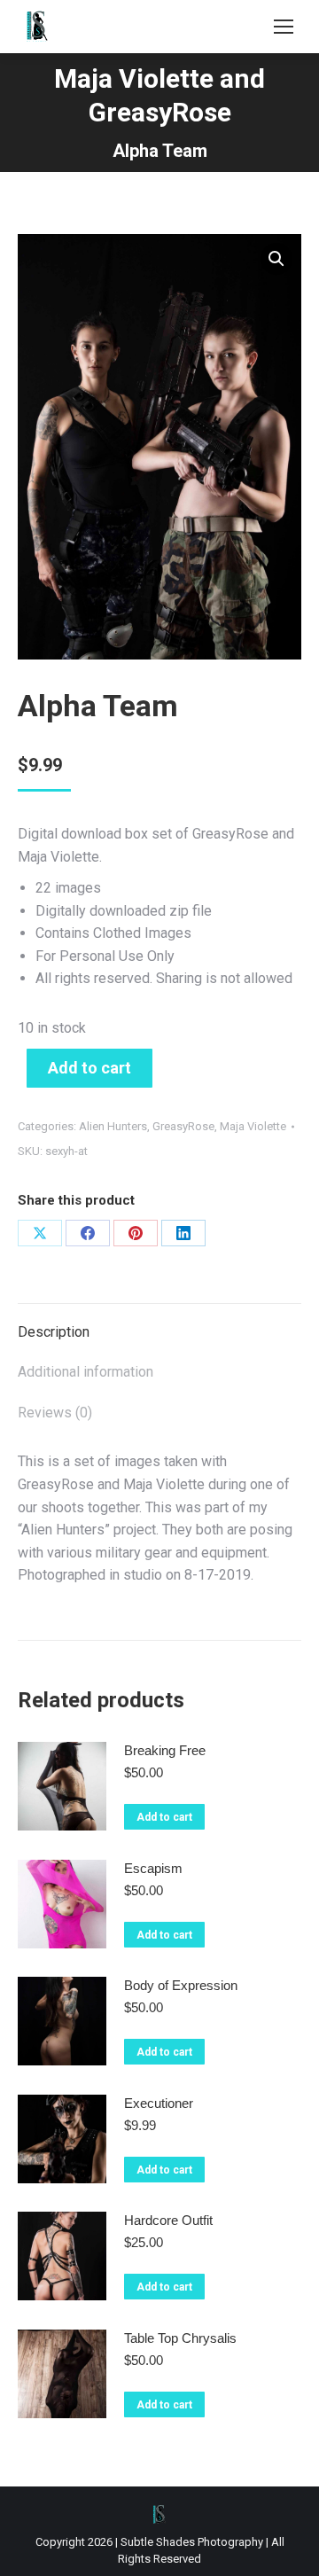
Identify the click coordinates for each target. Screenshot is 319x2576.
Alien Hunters (113, 1126)
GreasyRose (183, 1126)
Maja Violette (253, 1126)
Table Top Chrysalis (180, 2338)
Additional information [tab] (86, 1372)
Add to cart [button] (164, 1817)
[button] (276, 259)
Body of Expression (181, 1985)
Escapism (153, 1868)
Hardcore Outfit (168, 2220)
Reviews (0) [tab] (55, 1413)
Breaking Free (165, 1750)
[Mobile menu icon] (284, 27)
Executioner (159, 2103)
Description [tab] (54, 1332)
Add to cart (89, 1068)
